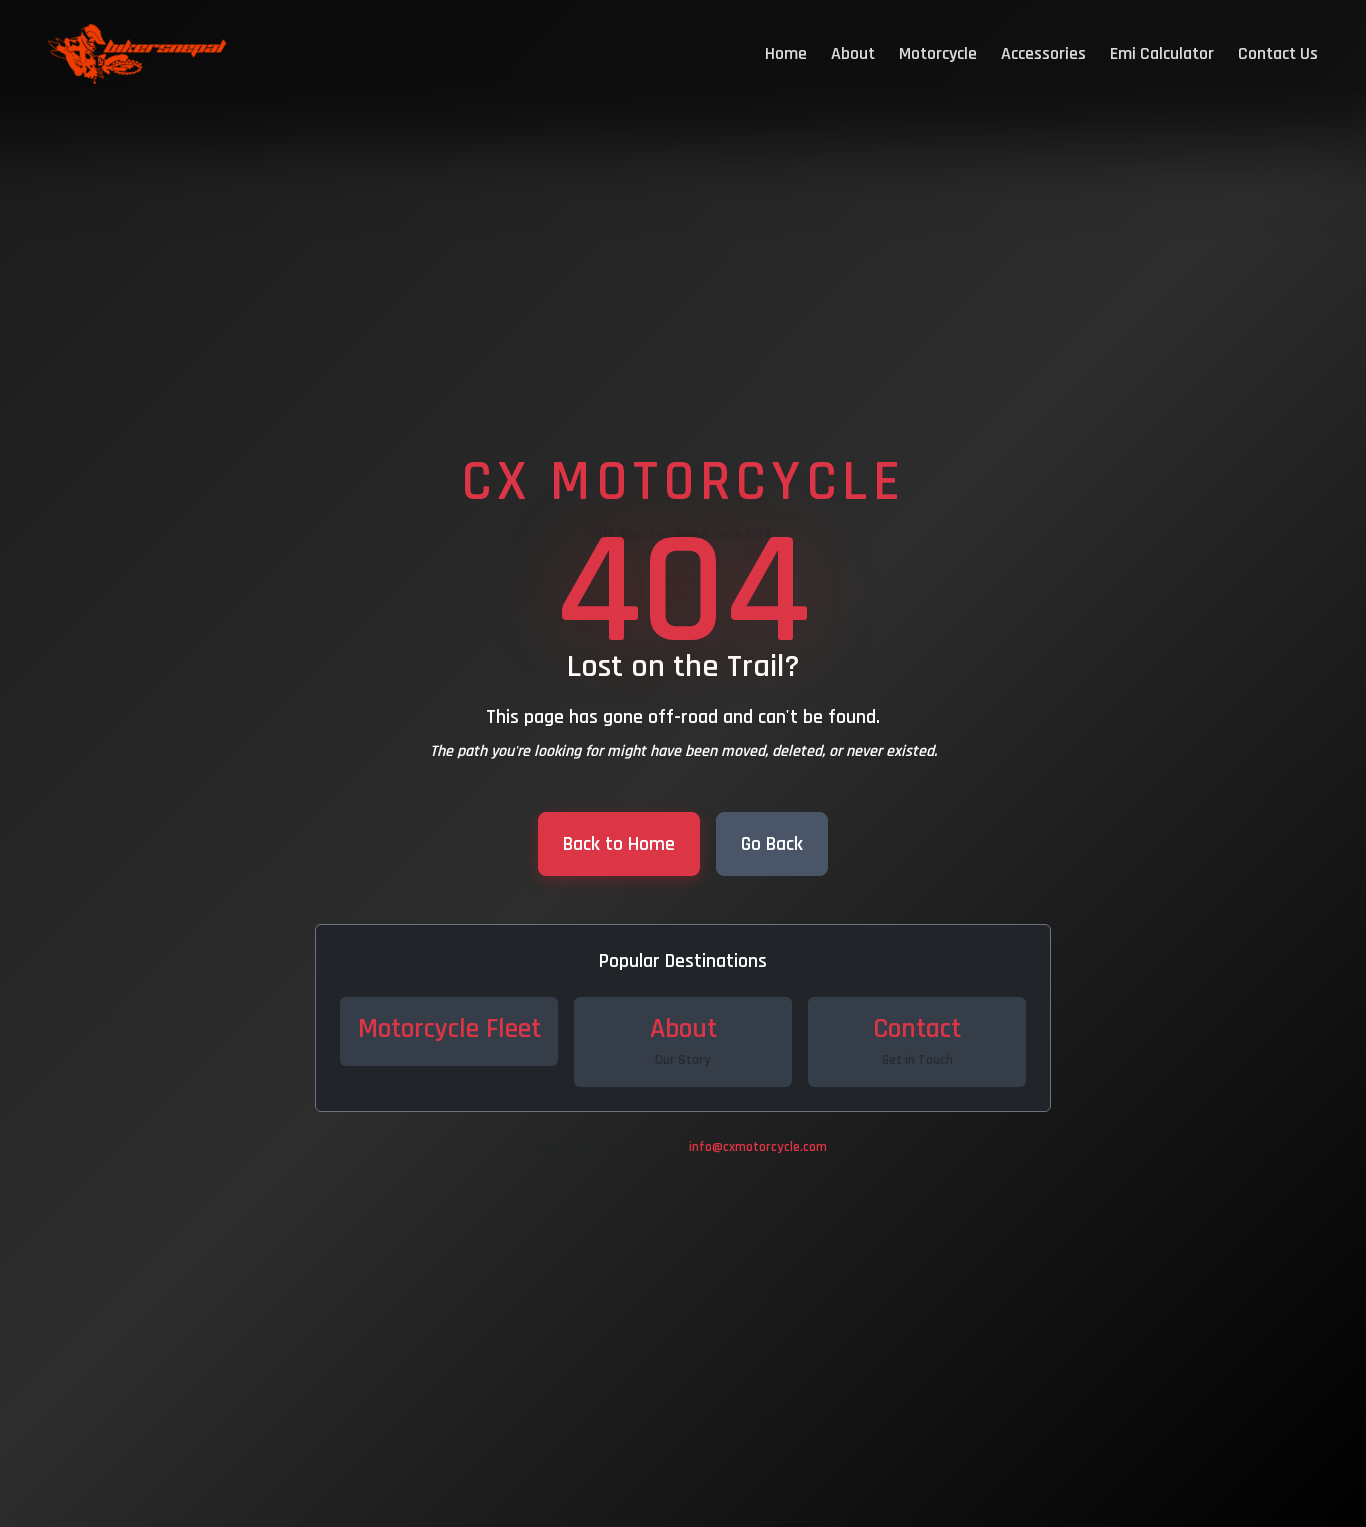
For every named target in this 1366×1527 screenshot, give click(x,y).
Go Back (772, 844)
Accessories (1043, 53)
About (853, 53)
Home (786, 53)
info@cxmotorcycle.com (758, 1147)
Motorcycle (938, 53)
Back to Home (619, 844)
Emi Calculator (1162, 53)
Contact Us (1278, 53)
